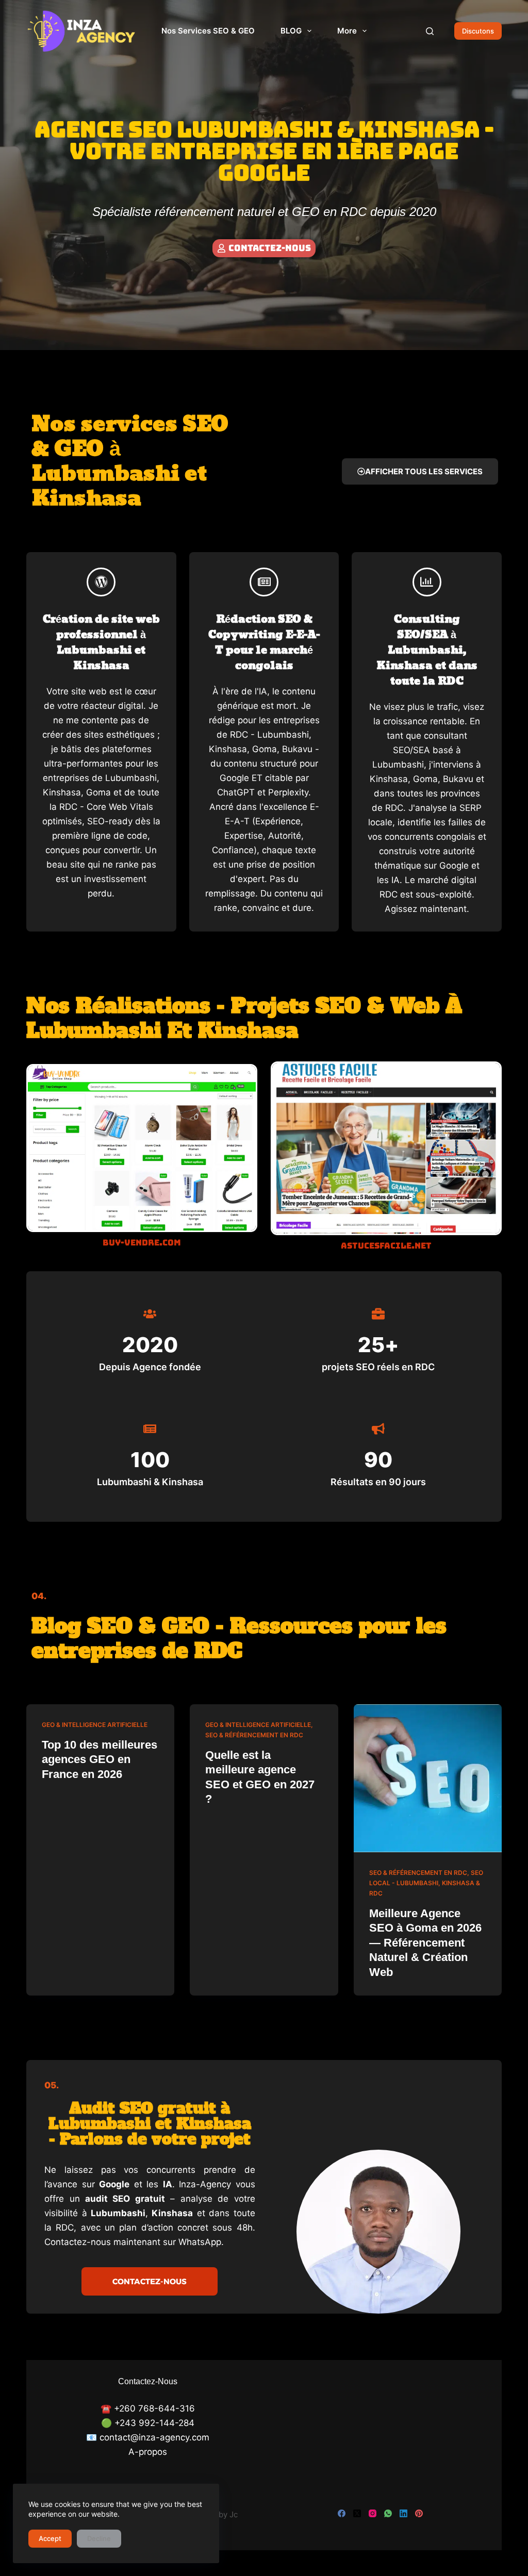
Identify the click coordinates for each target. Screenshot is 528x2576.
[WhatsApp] (388, 2513)
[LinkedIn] (403, 2513)
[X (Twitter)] (357, 2513)
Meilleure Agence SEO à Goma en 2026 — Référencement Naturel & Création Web (425, 1943)
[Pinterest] (419, 2513)
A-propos (148, 2452)
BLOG (291, 31)
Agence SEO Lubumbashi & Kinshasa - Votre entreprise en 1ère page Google (264, 151)
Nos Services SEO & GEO (208, 31)
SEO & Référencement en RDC (254, 1735)
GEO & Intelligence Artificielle (95, 1725)
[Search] (430, 31)
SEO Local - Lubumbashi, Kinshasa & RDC (426, 1883)
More (347, 31)
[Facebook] (342, 2513)
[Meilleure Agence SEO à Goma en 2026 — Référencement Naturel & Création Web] (428, 1778)
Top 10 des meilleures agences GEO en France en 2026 (100, 1759)
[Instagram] (373, 2513)
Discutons (478, 31)
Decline (99, 2538)
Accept (50, 2538)
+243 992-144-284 (154, 2423)
